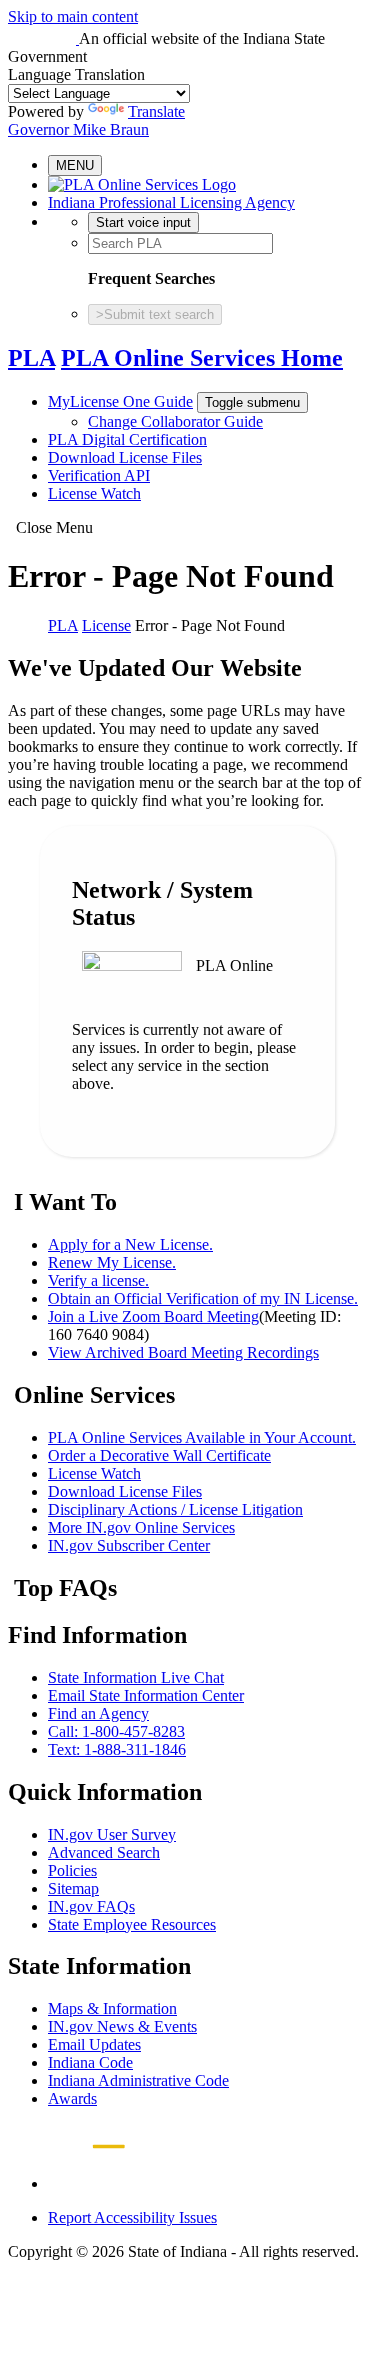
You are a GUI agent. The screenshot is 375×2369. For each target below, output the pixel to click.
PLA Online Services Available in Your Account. (202, 1437)
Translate (156, 111)
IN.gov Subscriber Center (129, 1545)
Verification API (99, 475)
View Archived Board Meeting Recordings (183, 1352)
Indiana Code (90, 2062)
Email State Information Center (146, 1695)
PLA (31, 358)
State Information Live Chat (136, 1677)
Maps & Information (112, 2008)
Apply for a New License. (130, 1244)
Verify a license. (98, 1280)
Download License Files (125, 457)
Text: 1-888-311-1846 (117, 1749)
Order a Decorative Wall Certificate (159, 1455)
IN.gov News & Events (122, 2026)
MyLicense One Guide (120, 401)
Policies (72, 1870)
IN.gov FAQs (91, 1906)
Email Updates (94, 2044)
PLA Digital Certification (127, 439)
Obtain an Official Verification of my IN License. (203, 1298)
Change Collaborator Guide (175, 421)
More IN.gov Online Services (141, 1527)
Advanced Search (104, 1852)
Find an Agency (98, 1713)
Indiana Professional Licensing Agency (171, 202)
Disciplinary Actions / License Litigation (175, 1509)
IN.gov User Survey (112, 1834)
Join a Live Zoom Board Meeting (153, 1316)
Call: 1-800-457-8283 (116, 1731)
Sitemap (73, 1888)
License (106, 625)
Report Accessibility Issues (132, 2217)
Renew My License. (112, 1262)
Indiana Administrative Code (138, 2080)
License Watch (94, 493)
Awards (72, 2098)
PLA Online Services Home (202, 358)
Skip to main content (73, 16)
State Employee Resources (132, 1924)
